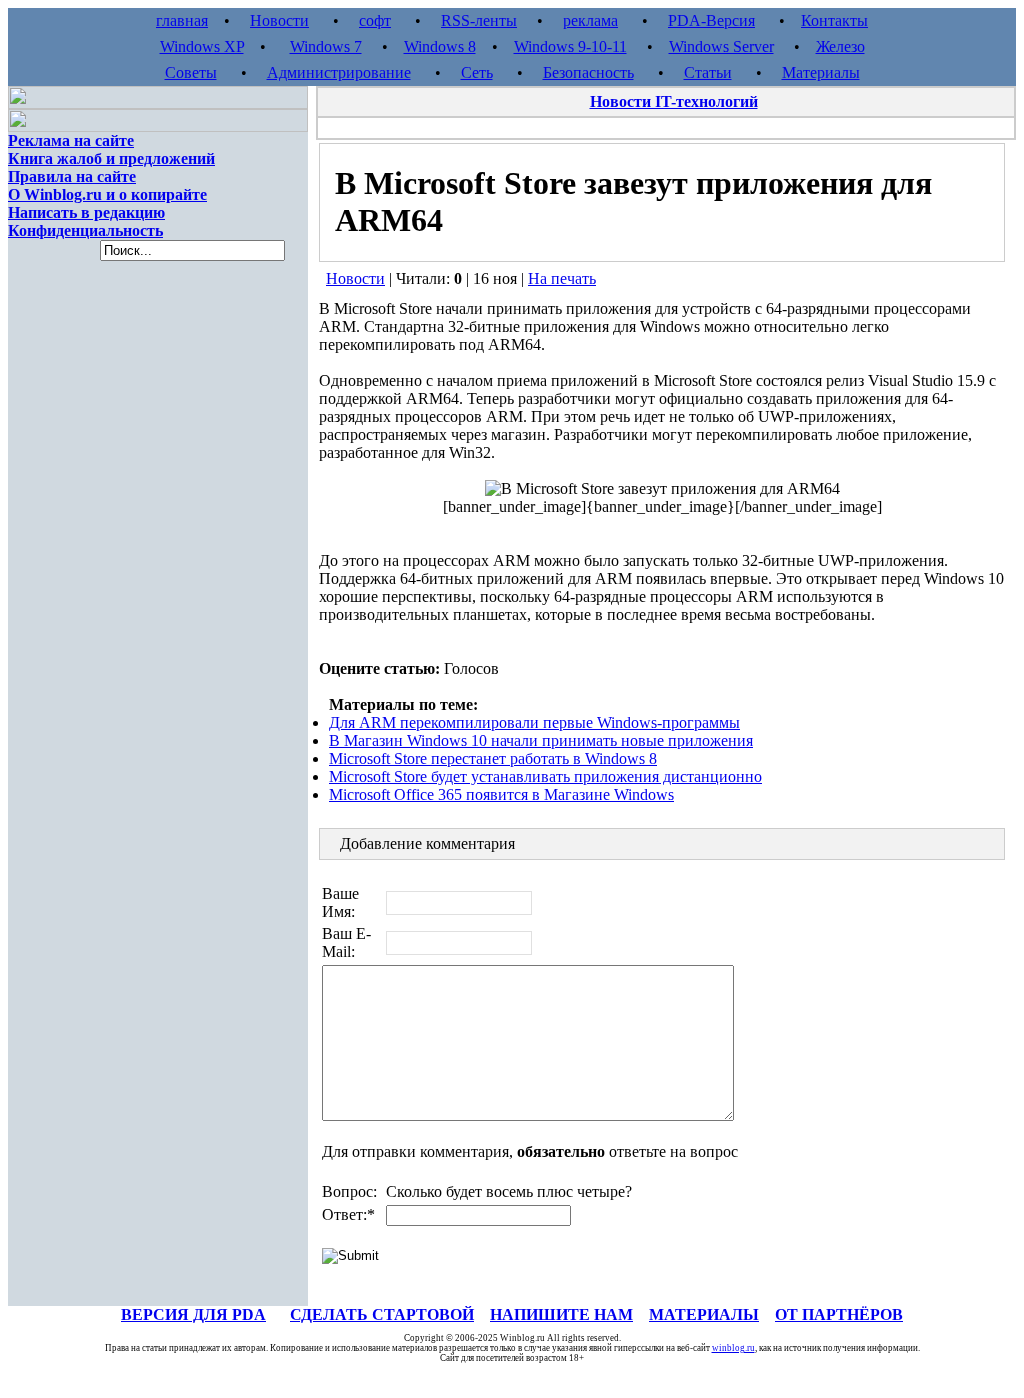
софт (375, 20)
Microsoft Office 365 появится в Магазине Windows (501, 794)
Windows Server (721, 46)
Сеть (477, 72)
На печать (562, 278)
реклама (590, 20)
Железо (840, 46)
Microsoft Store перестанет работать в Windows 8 (493, 758)
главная (182, 20)
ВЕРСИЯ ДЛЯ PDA (193, 1314)
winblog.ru (733, 1348)
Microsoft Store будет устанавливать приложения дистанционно (545, 776)
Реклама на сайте (71, 140)
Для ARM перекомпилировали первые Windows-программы (534, 722)
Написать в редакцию (86, 212)
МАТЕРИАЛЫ (704, 1314)
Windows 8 (440, 46)
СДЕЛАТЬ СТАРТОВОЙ (382, 1314)
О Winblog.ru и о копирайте (107, 194)
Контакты (834, 20)
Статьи (708, 72)
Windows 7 (326, 46)
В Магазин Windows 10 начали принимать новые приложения (541, 740)
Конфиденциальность (85, 230)
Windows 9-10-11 (570, 46)
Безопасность (588, 72)
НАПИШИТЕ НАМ (561, 1314)
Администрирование (339, 72)
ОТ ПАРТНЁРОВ (839, 1314)
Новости (279, 20)
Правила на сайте (72, 176)
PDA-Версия (711, 20)
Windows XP (202, 46)
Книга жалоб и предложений (111, 158)
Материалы (821, 72)
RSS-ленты (479, 20)
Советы (191, 72)
